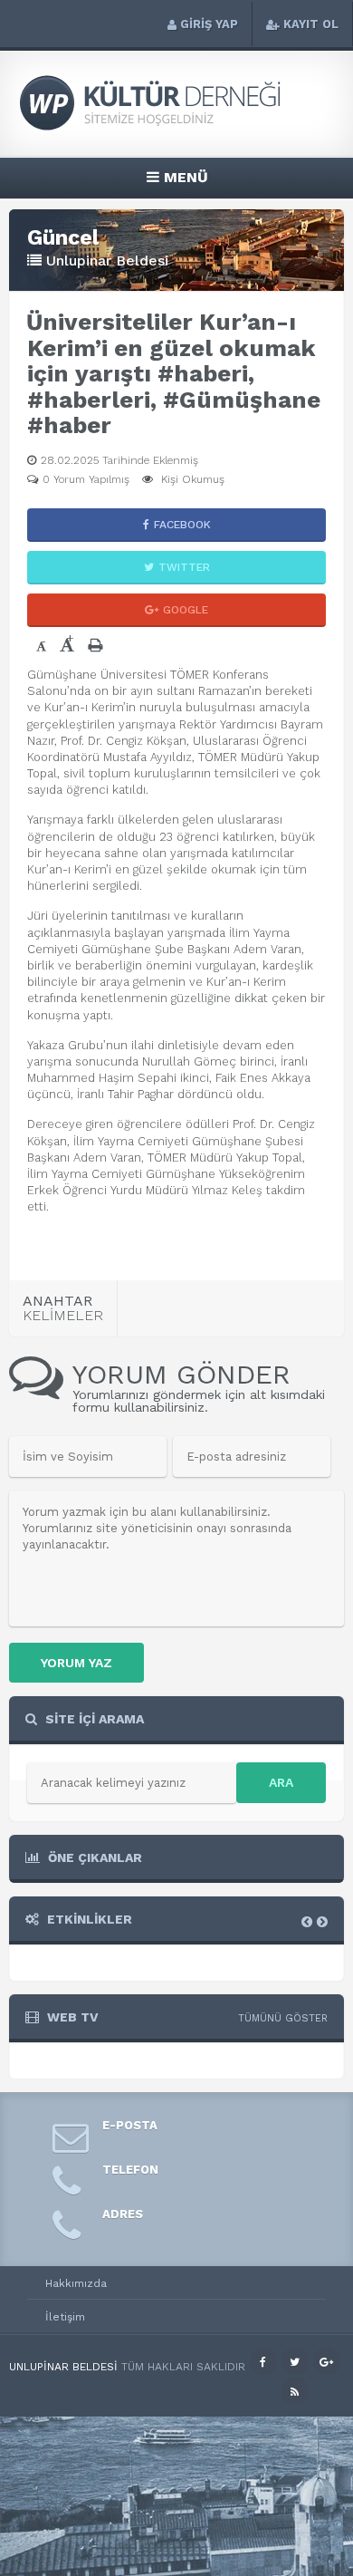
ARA (281, 1782)
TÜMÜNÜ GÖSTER (283, 2018)
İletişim (65, 2317)
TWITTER (184, 567)
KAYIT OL (311, 24)
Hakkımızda (76, 2283)
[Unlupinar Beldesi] (176, 128)
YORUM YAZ (76, 1663)
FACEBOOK (182, 525)
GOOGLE (186, 610)
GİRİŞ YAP (209, 24)
